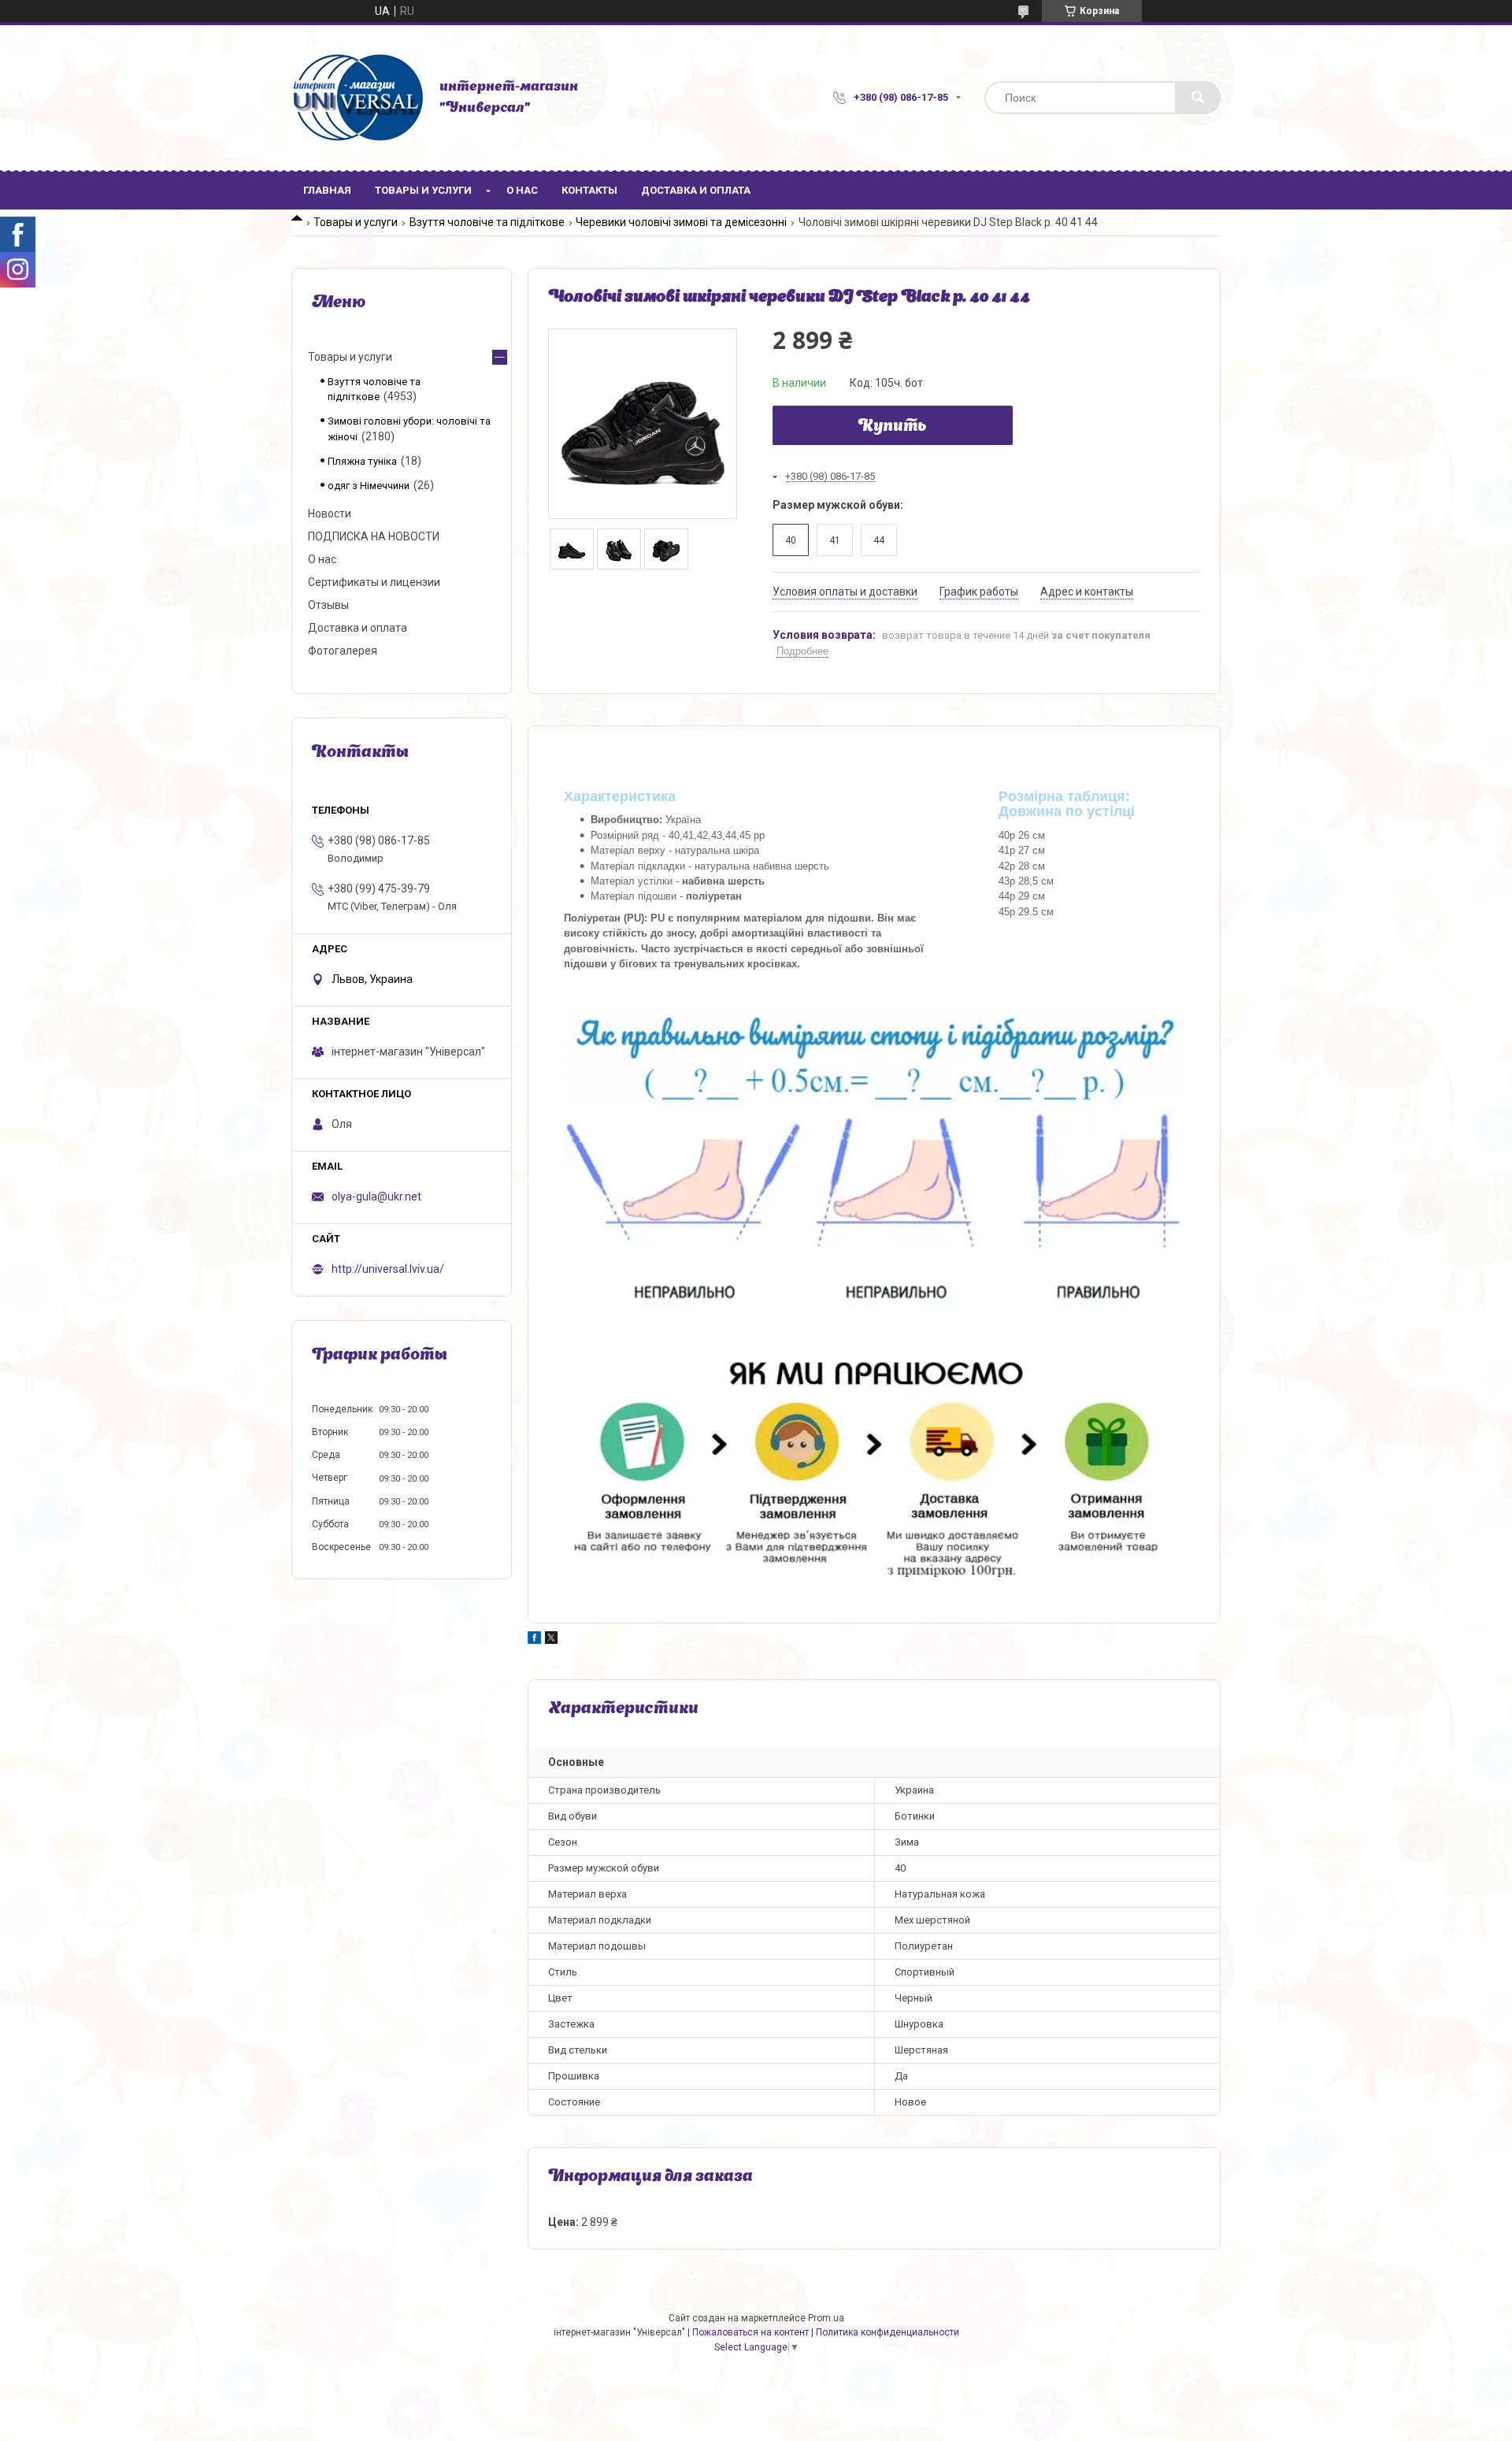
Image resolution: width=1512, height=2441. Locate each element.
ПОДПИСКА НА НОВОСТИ (374, 536)
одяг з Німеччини (369, 486)
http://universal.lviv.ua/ (388, 1269)
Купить (893, 427)
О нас (522, 190)
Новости (330, 514)
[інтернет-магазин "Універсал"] (358, 98)
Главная (327, 190)
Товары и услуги (423, 190)
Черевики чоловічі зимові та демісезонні (681, 222)
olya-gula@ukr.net (376, 1196)
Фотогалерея (343, 651)
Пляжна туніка (362, 461)
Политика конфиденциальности (888, 2332)
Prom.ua (826, 2318)
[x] (551, 1640)
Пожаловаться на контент (750, 2332)
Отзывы (328, 605)
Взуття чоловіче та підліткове (487, 222)
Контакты (589, 190)
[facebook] (534, 1640)
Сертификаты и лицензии (374, 582)
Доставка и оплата (696, 190)
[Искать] (1198, 98)
